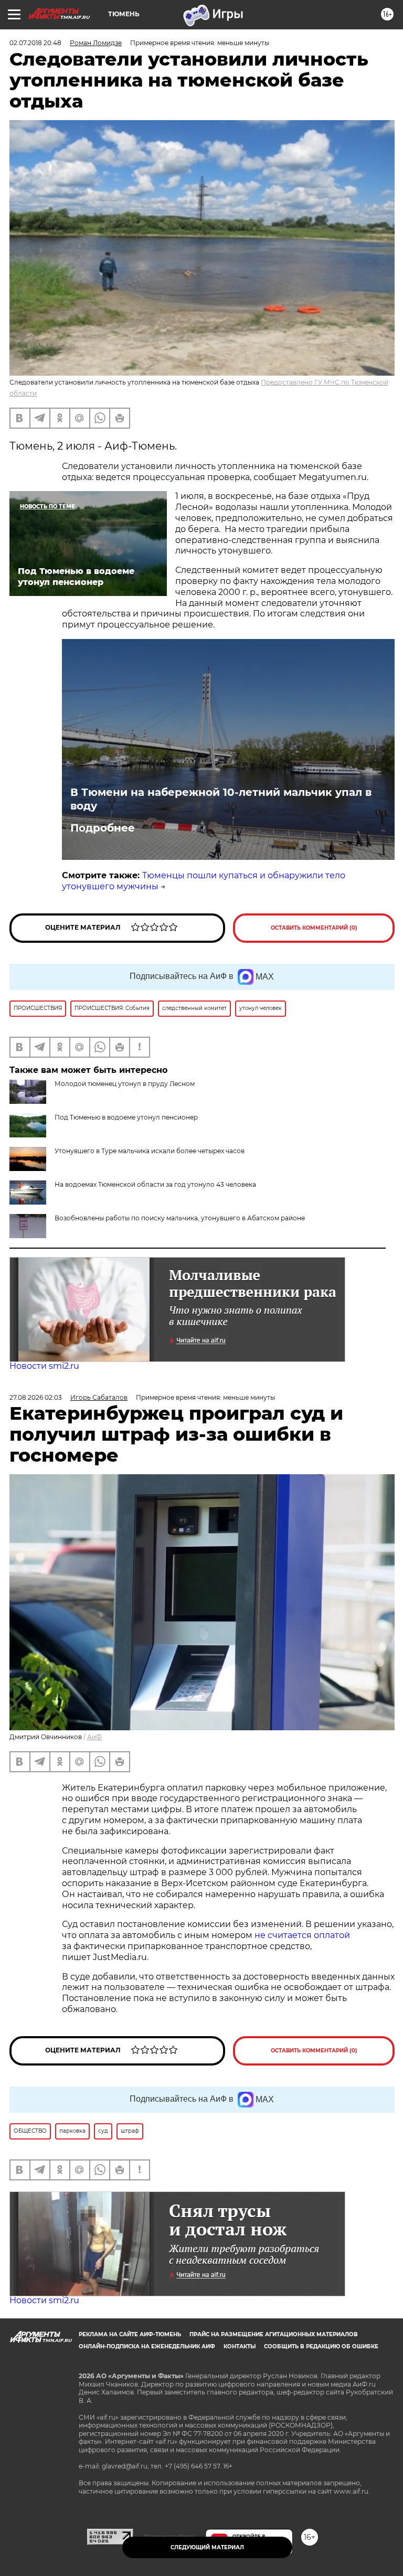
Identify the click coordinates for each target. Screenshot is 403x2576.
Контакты (240, 2346)
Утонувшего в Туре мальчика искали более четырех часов (150, 1151)
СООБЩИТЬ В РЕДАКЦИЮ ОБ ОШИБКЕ (321, 2346)
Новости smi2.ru (44, 1366)
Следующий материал (207, 2547)
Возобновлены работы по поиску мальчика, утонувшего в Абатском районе (180, 1218)
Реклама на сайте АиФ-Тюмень (130, 2334)
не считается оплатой (302, 1935)
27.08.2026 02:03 (36, 1397)
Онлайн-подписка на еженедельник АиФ (147, 2346)
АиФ (94, 1737)
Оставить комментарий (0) (314, 928)
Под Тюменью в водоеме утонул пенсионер (126, 1117)
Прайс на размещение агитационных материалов (274, 2334)
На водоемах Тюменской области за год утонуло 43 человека (155, 1184)
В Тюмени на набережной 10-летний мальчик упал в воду (221, 799)
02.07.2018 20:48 (35, 43)
